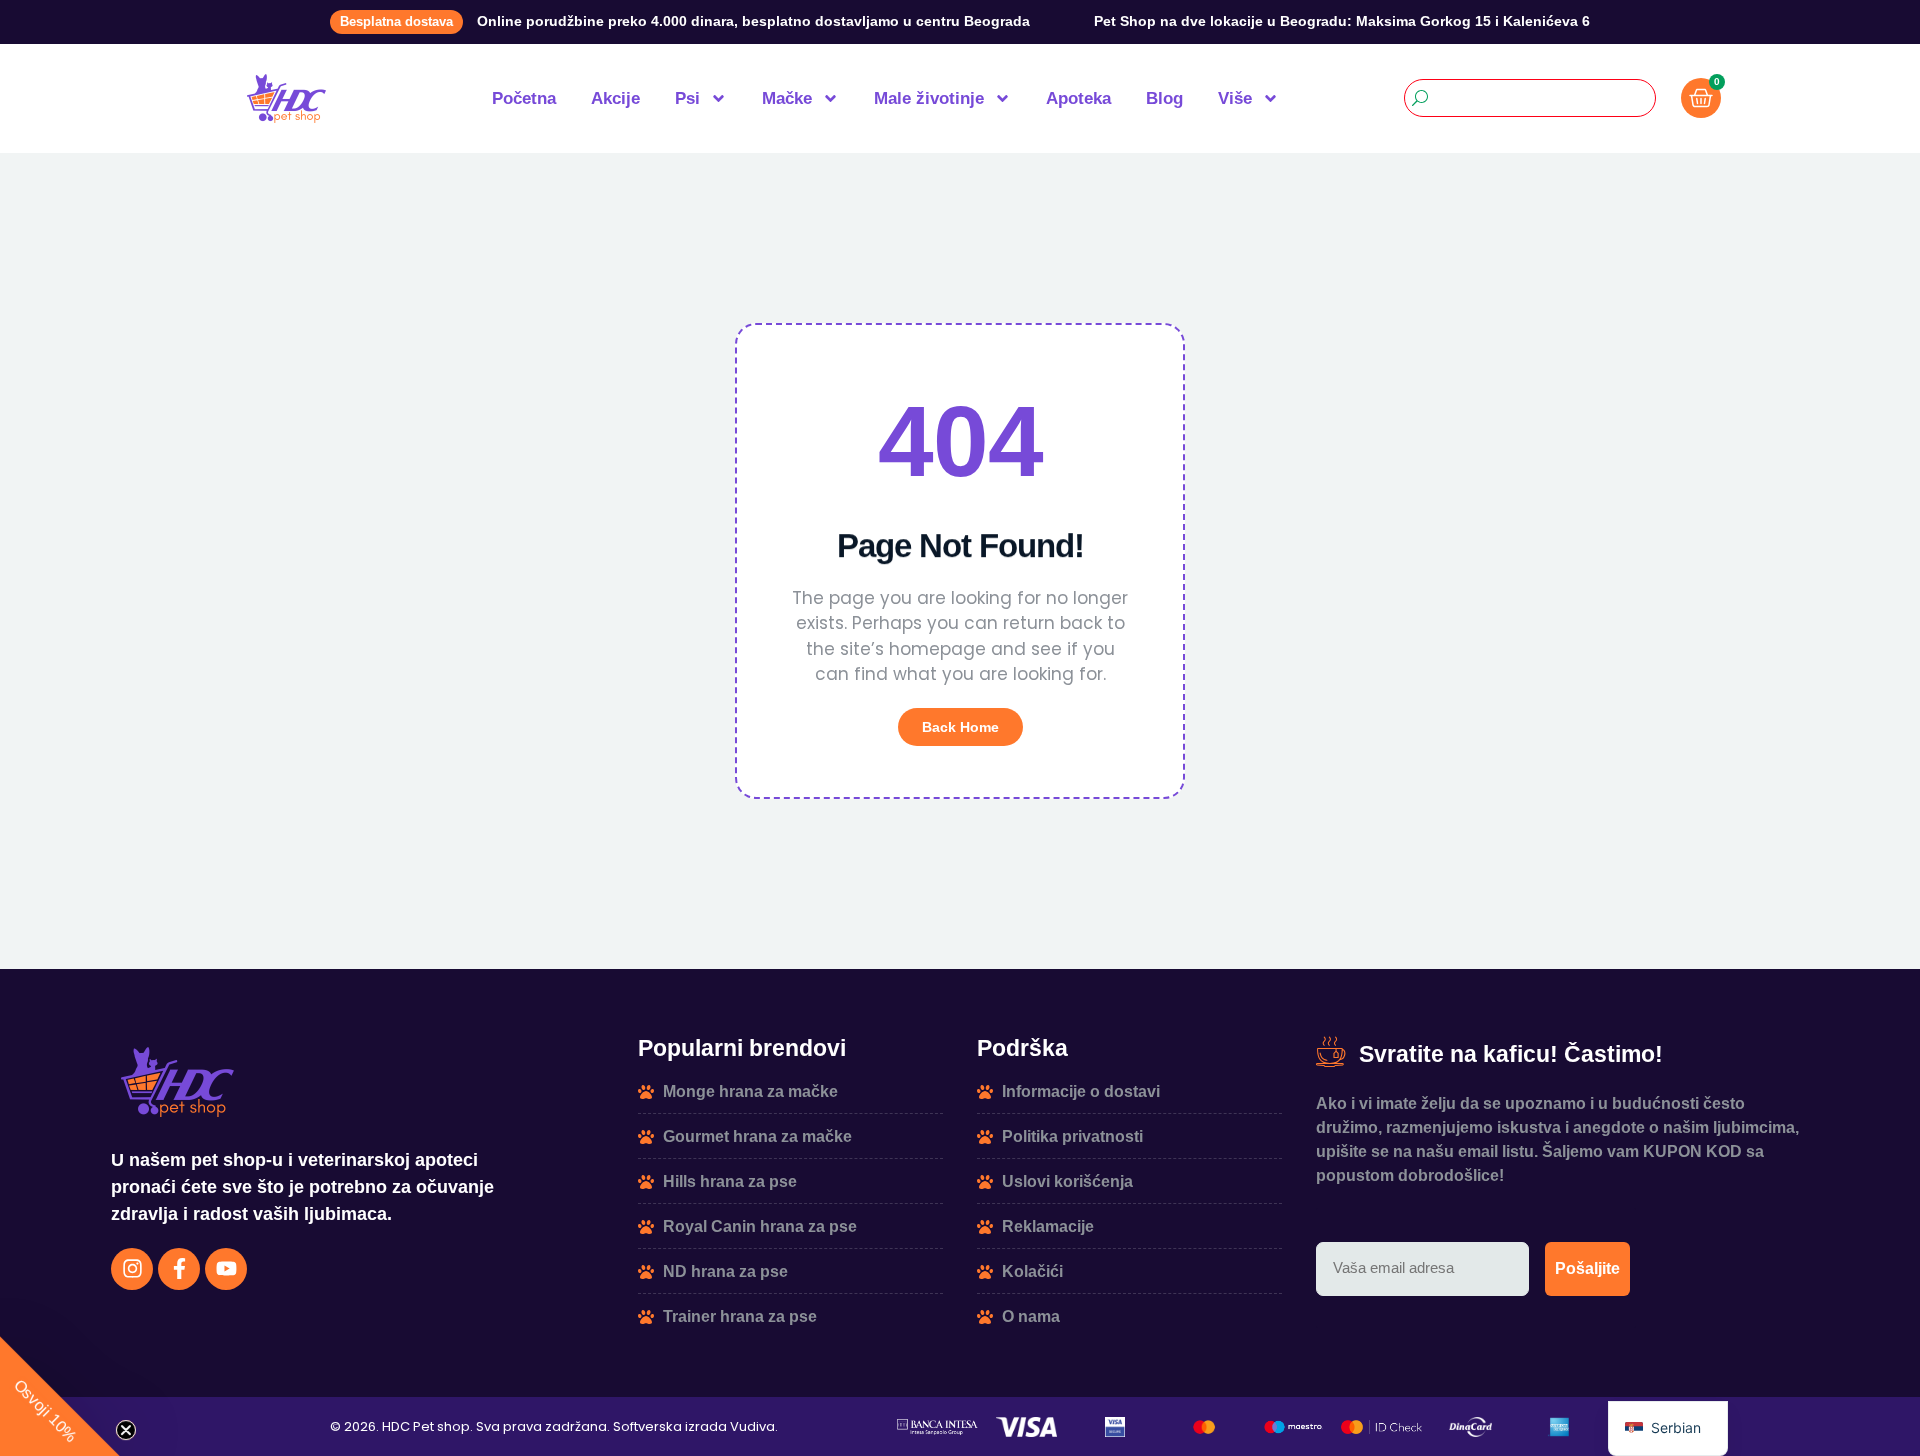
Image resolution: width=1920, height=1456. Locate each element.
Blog (1164, 98)
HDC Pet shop (426, 1426)
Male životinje (929, 98)
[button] (60, 1396)
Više (1235, 98)
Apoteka (1078, 98)
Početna (524, 98)
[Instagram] (132, 1269)
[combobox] (1530, 98)
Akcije (615, 98)
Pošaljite (1587, 1268)
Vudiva (752, 1426)
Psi (687, 98)
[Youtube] (226, 1269)
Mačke (787, 98)
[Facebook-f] (179, 1269)
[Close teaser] (126, 1430)
